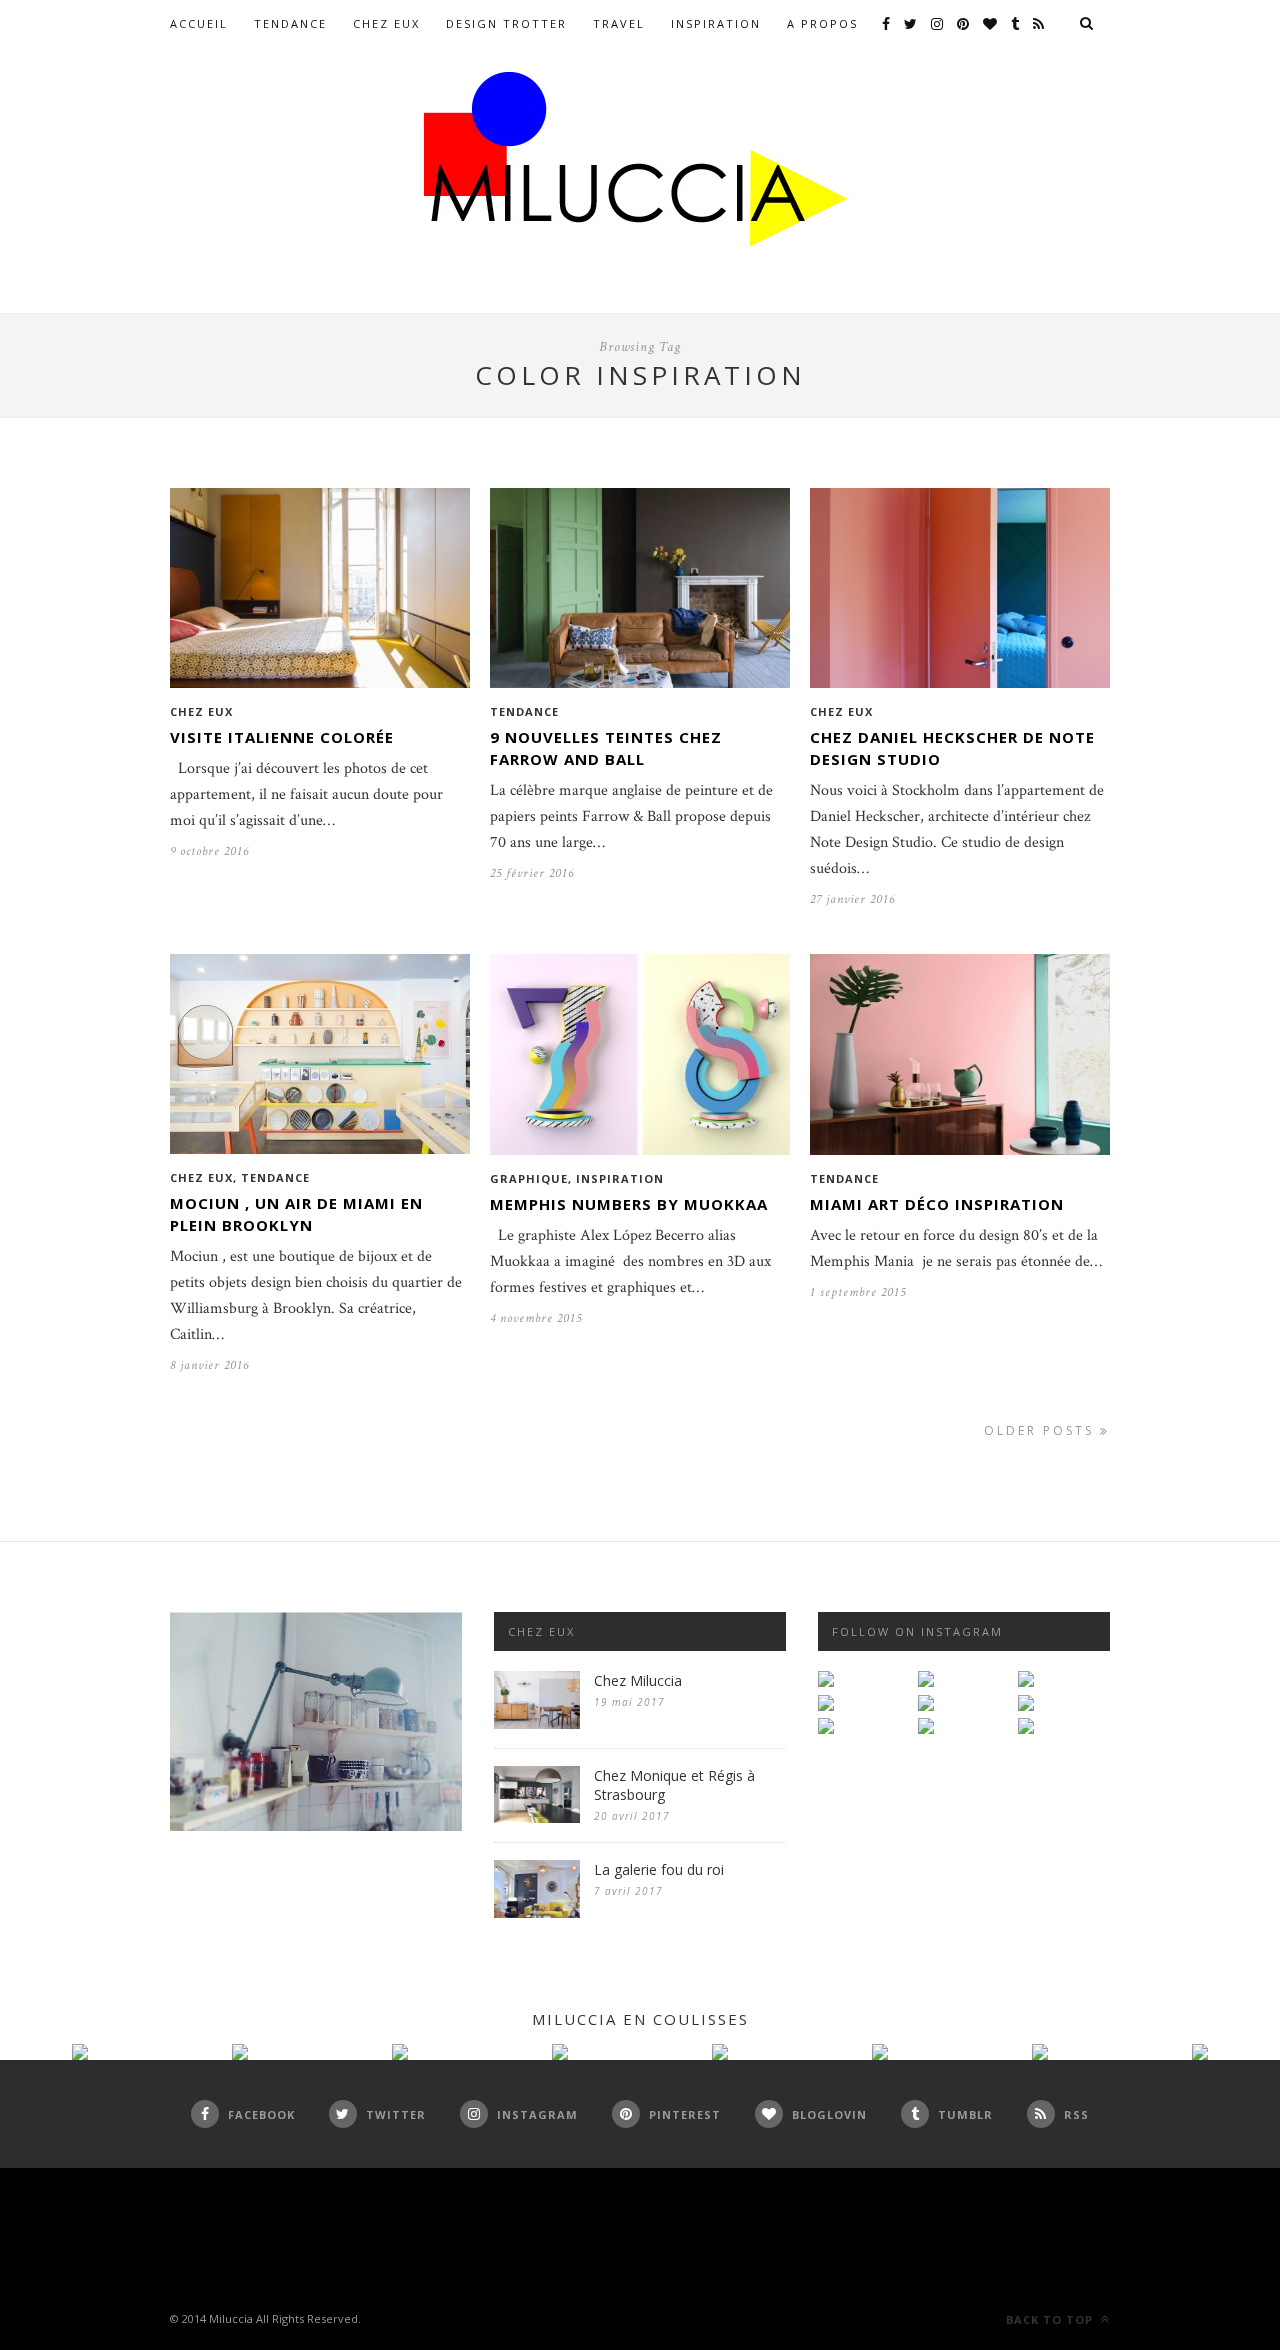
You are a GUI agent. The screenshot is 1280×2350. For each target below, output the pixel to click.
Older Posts (1042, 1430)
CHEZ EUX (386, 23)
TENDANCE (290, 23)
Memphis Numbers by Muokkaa (629, 1204)
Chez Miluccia (638, 1680)
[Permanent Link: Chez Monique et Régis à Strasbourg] (537, 1818)
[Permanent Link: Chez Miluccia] (537, 1724)
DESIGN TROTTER (506, 23)
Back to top (1051, 2319)
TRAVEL (619, 23)
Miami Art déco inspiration (937, 1204)
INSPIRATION (716, 23)
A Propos (822, 23)
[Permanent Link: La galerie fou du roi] (537, 1913)
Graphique (529, 1178)
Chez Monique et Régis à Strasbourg (674, 1785)
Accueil (199, 23)
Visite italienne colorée (282, 737)
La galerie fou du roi (659, 1869)
